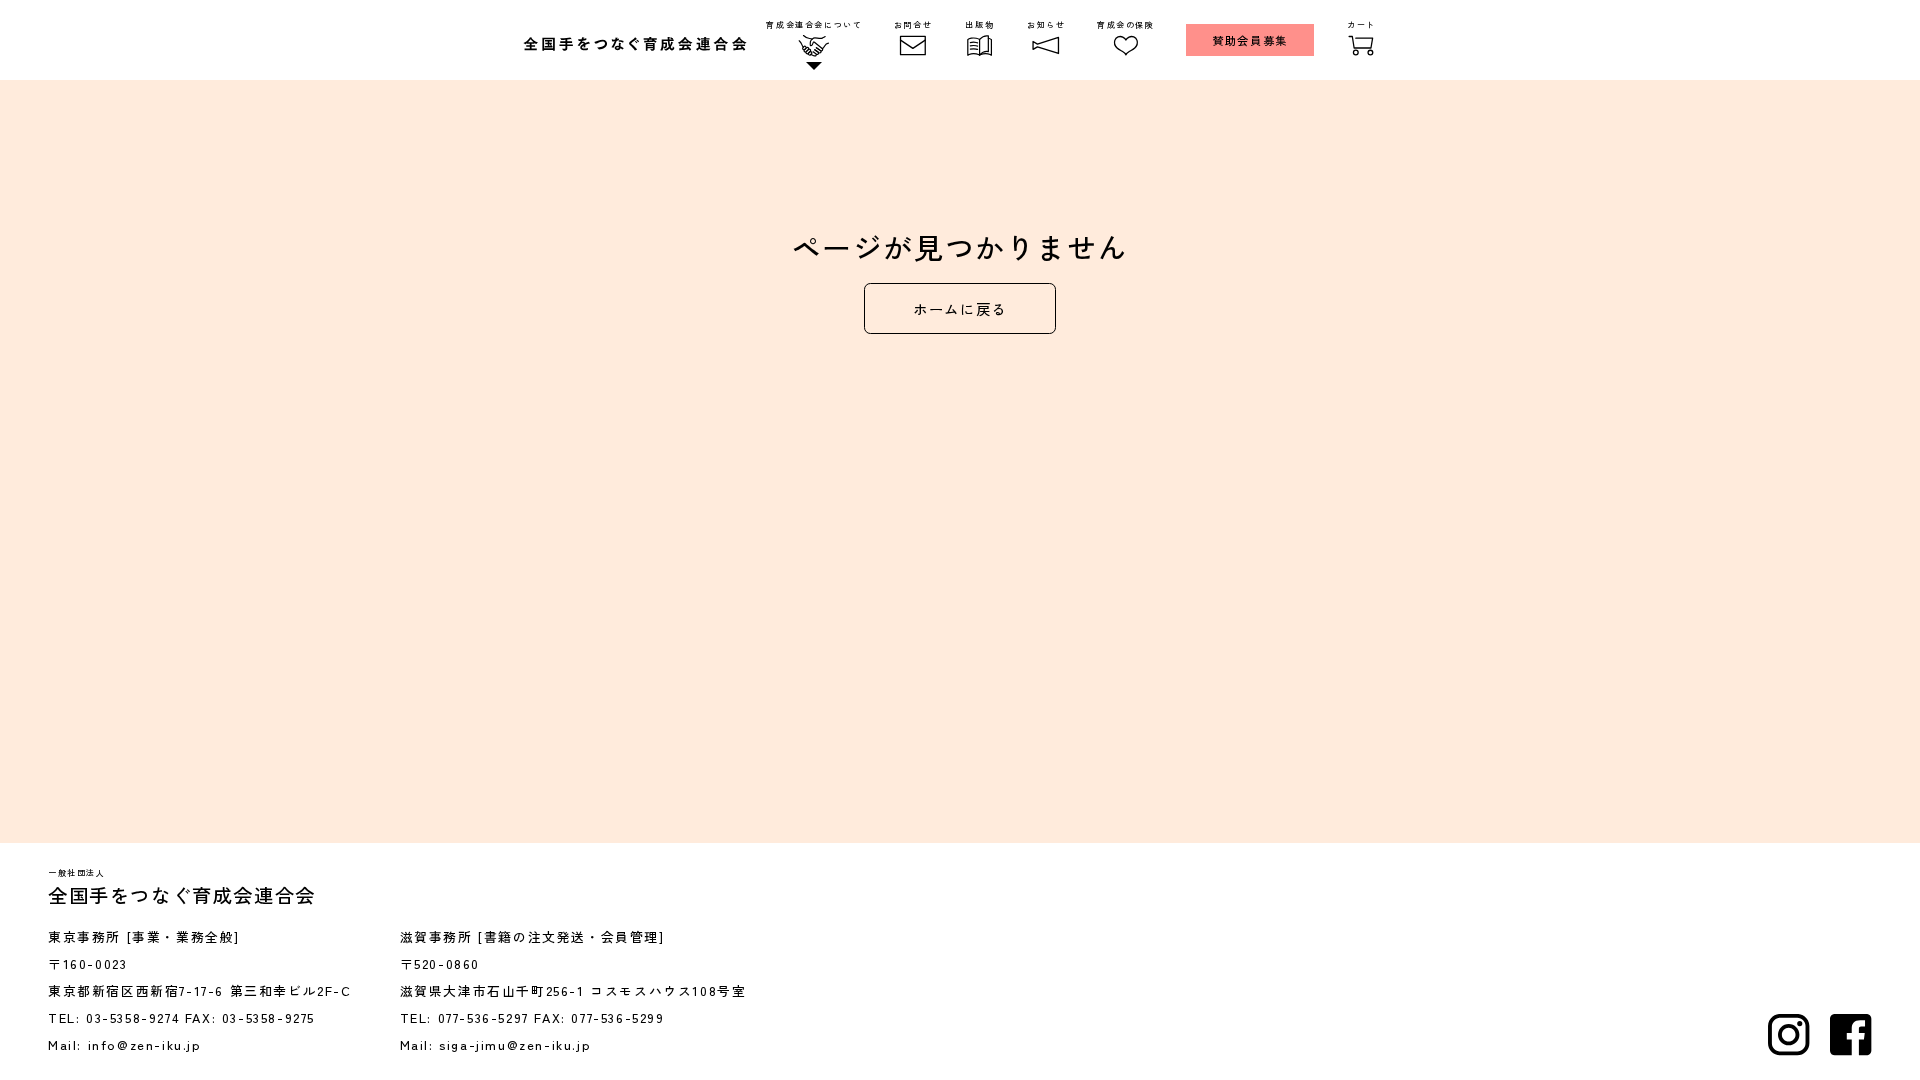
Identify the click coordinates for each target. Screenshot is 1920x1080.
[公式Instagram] (1789, 1035)
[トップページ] (635, 44)
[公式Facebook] (1851, 1035)
